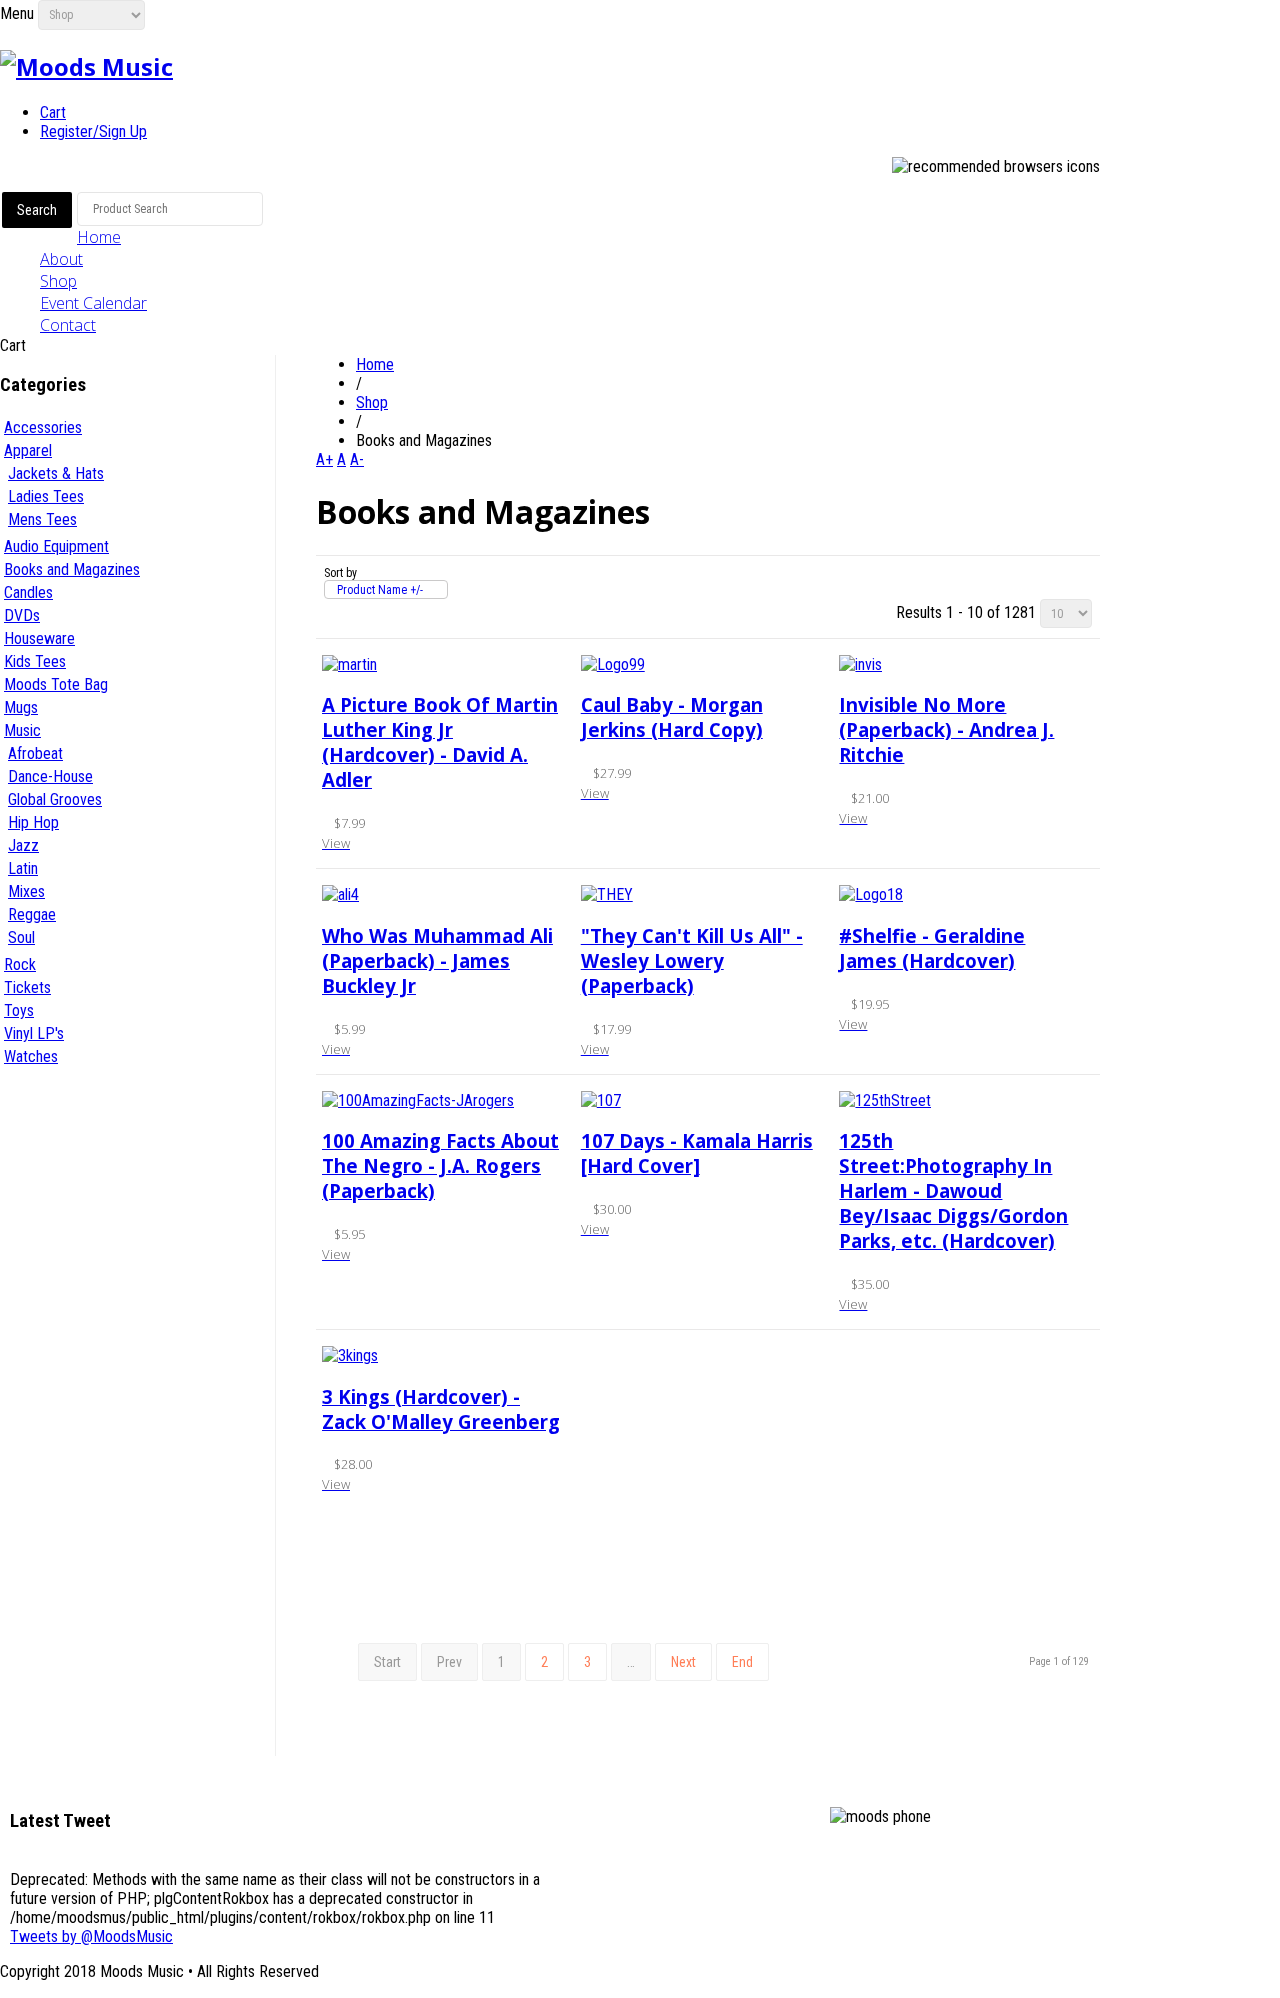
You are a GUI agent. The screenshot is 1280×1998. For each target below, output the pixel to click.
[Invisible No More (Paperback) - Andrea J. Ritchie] (860, 664)
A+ (324, 459)
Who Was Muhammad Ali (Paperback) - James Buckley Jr (437, 960)
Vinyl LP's (34, 1033)
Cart (53, 112)
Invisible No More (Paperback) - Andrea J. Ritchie (946, 729)
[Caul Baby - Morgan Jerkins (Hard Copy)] (613, 664)
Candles (28, 592)
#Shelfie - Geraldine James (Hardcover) (932, 948)
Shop (58, 281)
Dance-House (50, 776)
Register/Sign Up (93, 131)
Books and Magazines (72, 569)
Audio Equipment (56, 546)
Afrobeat (35, 753)
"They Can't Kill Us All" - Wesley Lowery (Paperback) (692, 960)
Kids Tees (35, 661)
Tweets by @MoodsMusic (91, 1936)
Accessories (43, 427)
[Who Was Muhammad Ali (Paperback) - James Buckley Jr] (340, 894)
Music (22, 730)
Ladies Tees (46, 496)
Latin (23, 868)
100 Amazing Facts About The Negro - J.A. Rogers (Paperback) (440, 1165)
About (61, 259)
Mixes (26, 891)
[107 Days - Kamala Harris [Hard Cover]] (601, 1100)
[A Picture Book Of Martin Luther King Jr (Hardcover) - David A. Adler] (349, 664)
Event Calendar (93, 303)
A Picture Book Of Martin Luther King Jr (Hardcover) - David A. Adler (440, 742)
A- (357, 459)
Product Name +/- (380, 590)
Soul (21, 937)
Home (99, 237)
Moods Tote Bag (56, 684)
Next (683, 1662)
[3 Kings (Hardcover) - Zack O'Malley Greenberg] (350, 1355)
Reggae (32, 914)
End (742, 1662)
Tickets (27, 987)
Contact (68, 325)
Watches (31, 1056)
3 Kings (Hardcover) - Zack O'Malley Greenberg (441, 1409)
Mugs (21, 707)
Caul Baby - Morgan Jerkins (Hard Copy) (672, 717)
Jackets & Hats (56, 473)
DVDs (22, 615)
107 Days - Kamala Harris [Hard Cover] (697, 1153)
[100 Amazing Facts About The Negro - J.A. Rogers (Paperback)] (418, 1100)
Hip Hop (33, 822)
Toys (19, 1010)
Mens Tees (42, 519)
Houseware (39, 638)
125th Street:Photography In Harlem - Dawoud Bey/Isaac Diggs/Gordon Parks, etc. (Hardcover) (953, 1190)
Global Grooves (55, 799)
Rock (20, 964)
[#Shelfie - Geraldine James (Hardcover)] (871, 894)
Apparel (28, 450)
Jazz (23, 845)
